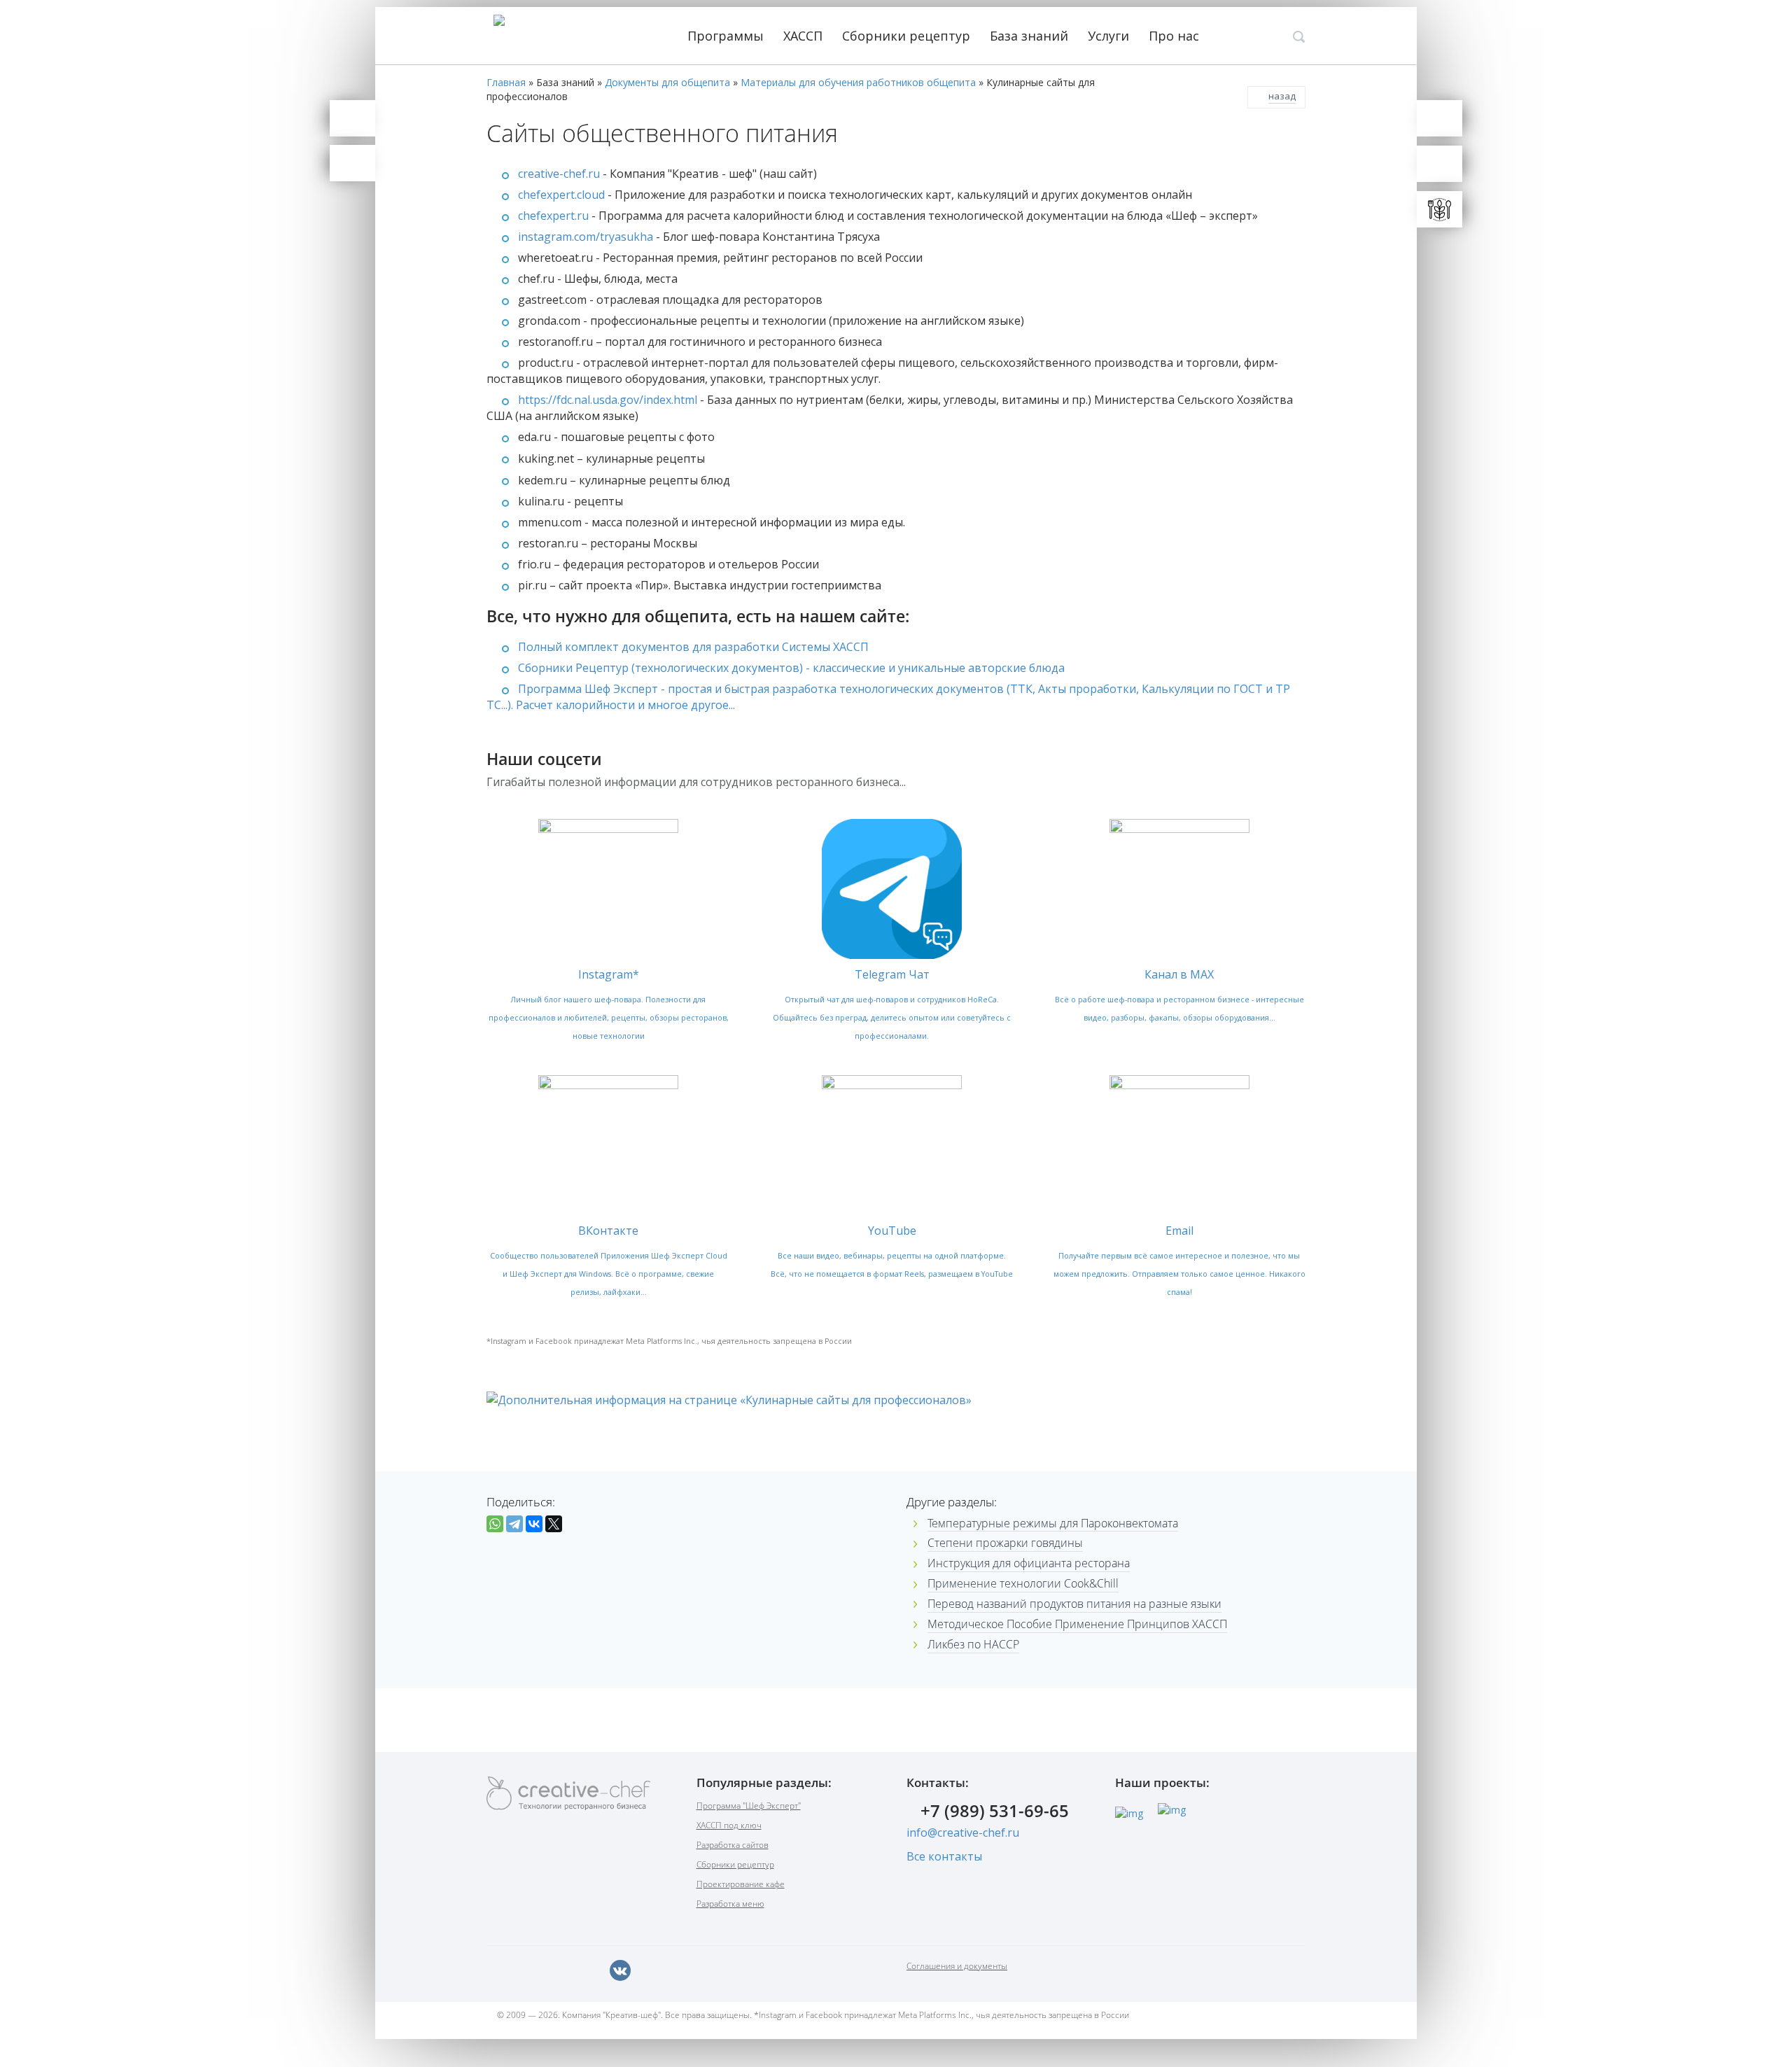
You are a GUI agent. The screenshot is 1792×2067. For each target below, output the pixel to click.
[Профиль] (1440, 164)
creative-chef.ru (559, 174)
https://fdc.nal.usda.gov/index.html (608, 400)
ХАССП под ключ (729, 1825)
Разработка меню (730, 1904)
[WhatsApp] (495, 1524)
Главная (506, 82)
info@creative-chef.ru (963, 1833)
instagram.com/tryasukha (587, 237)
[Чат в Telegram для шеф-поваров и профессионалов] (352, 163)
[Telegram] (514, 1524)
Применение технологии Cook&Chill (1023, 1583)
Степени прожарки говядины (1005, 1543)
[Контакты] (352, 118)
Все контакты (944, 1856)
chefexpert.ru (553, 216)
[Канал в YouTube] (589, 1970)
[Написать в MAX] (497, 1970)
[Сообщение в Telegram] (528, 1970)
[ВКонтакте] (534, 1524)
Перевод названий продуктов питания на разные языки (1074, 1604)
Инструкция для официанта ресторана (1029, 1563)
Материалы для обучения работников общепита (858, 82)
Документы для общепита (667, 82)
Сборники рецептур (908, 36)
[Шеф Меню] (1440, 209)
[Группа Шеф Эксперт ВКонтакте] (620, 1970)
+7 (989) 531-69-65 (995, 1812)
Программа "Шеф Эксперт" (749, 1806)
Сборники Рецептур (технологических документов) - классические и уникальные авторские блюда (791, 668)
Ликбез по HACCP (973, 1644)
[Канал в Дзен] (651, 1970)
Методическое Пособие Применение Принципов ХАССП (1077, 1624)
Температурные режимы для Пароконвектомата (1053, 1523)
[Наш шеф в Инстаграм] (559, 1970)
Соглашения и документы (957, 1966)
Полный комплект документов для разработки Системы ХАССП (693, 647)
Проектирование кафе (741, 1884)
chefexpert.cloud (561, 195)
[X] (554, 1524)
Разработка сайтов (733, 1845)
